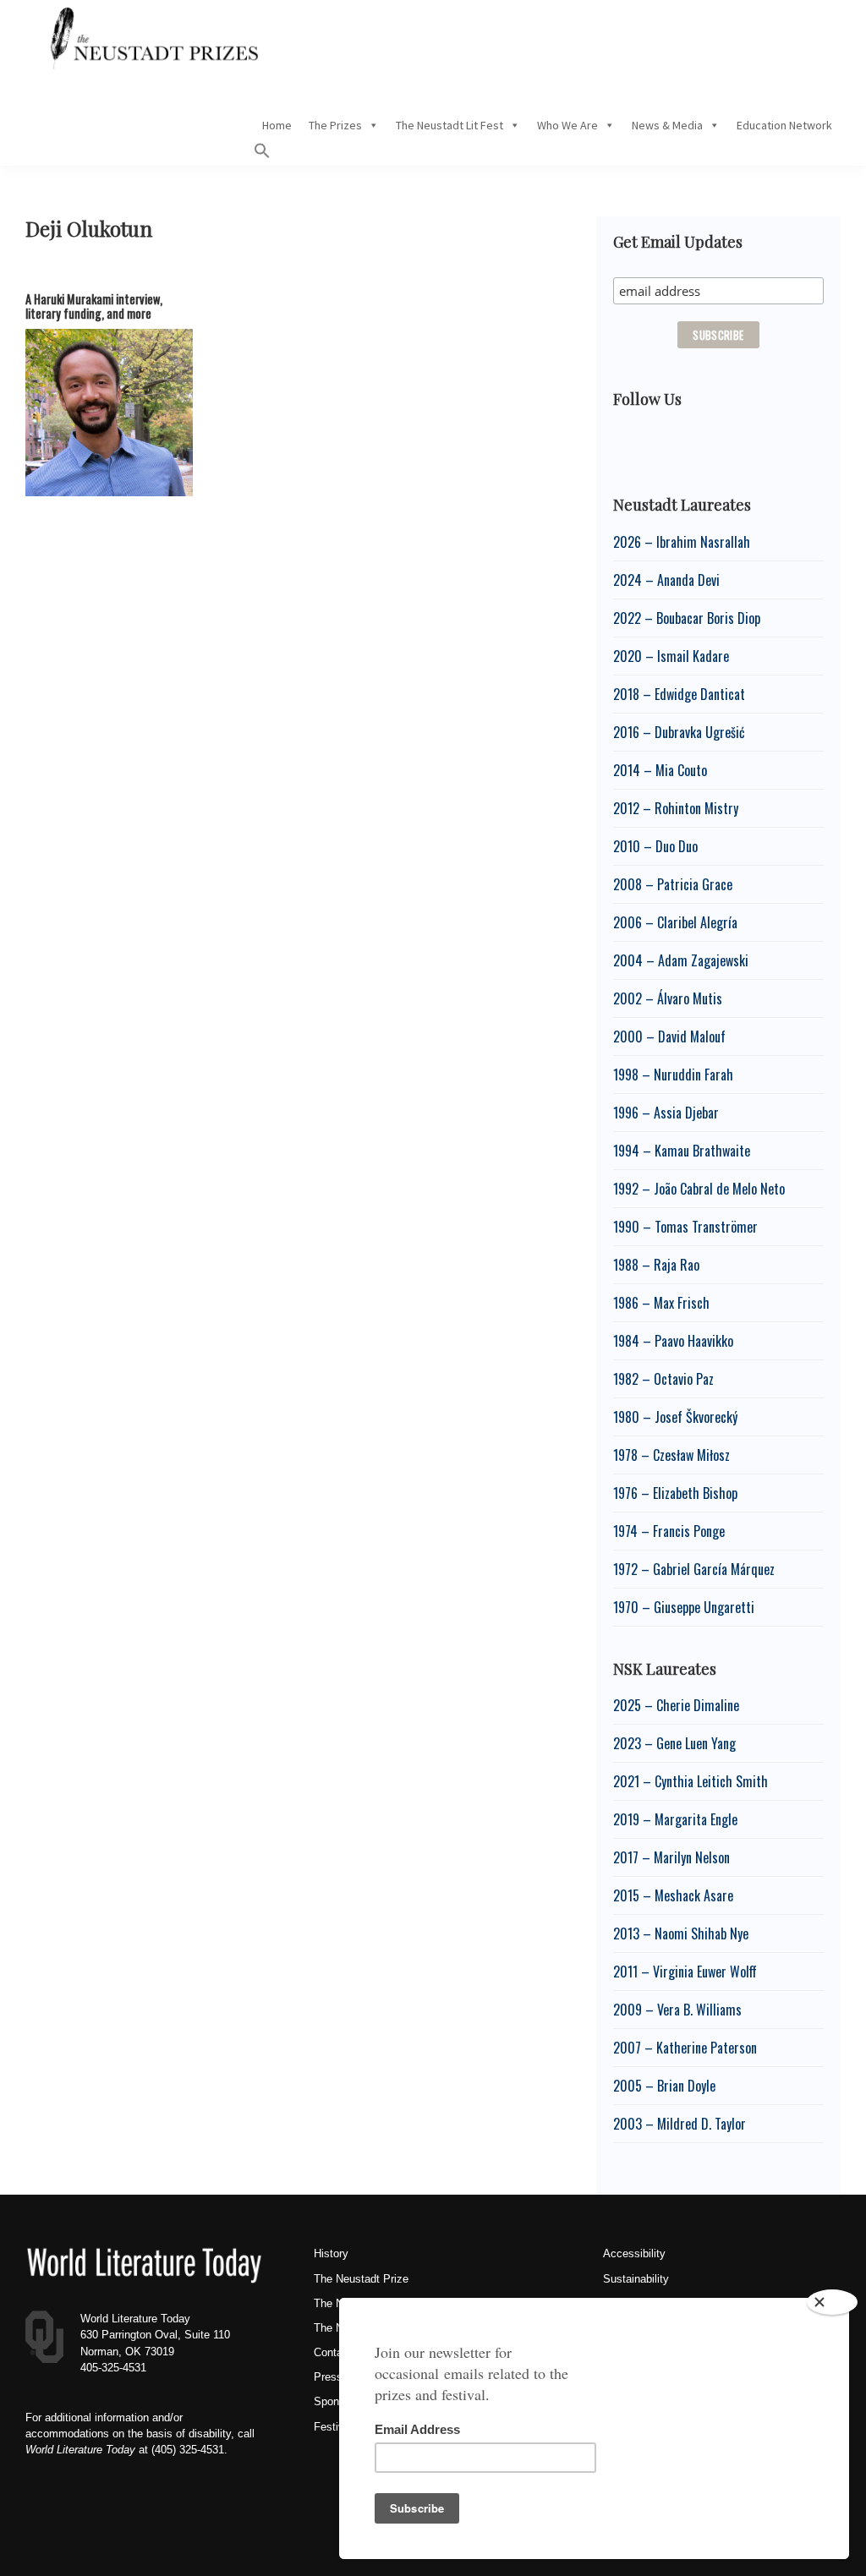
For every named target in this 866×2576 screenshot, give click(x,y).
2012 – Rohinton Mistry (676, 808)
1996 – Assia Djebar (666, 1113)
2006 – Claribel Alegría (675, 922)
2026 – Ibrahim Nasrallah (682, 542)
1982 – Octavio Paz (663, 1379)
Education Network (784, 125)
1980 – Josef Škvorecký (675, 1417)
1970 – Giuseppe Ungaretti (684, 1607)
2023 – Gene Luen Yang (674, 1743)
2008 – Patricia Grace (673, 884)
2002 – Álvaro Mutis (668, 998)
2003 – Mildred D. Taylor (680, 2124)
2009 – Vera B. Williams (677, 2010)
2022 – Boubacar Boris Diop (687, 618)
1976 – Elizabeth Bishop (675, 1493)
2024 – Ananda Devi (666, 580)
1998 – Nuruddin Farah (673, 1075)
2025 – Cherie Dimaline (676, 1705)
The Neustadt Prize (361, 2279)
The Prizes (335, 125)
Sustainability (636, 2279)
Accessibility (634, 2253)
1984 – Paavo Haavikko (673, 1341)
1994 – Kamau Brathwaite (682, 1151)
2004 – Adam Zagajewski (681, 960)
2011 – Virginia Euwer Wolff (685, 1972)
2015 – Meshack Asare (673, 1895)
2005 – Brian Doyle (664, 2086)
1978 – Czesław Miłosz (671, 1455)
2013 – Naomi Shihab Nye (681, 1933)
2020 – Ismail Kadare (671, 656)
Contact (333, 2352)
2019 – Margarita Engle (675, 1819)
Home (277, 125)
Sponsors (337, 2401)
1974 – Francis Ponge (669, 1531)
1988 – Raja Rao (656, 1265)
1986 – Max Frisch (661, 1303)
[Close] (832, 2302)
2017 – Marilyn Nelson (671, 1857)
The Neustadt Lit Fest (449, 125)
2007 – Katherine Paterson (685, 2048)
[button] (262, 155)
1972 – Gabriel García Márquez (694, 1569)
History (331, 2253)
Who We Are (567, 125)
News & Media (667, 125)
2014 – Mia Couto (660, 770)
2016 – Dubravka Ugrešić (679, 732)
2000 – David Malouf (669, 1036)
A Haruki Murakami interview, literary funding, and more (94, 306)
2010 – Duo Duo (655, 846)
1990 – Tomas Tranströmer (685, 1227)
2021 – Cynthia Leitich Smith (691, 1781)
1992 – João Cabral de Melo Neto (699, 1189)
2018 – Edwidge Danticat (679, 694)
